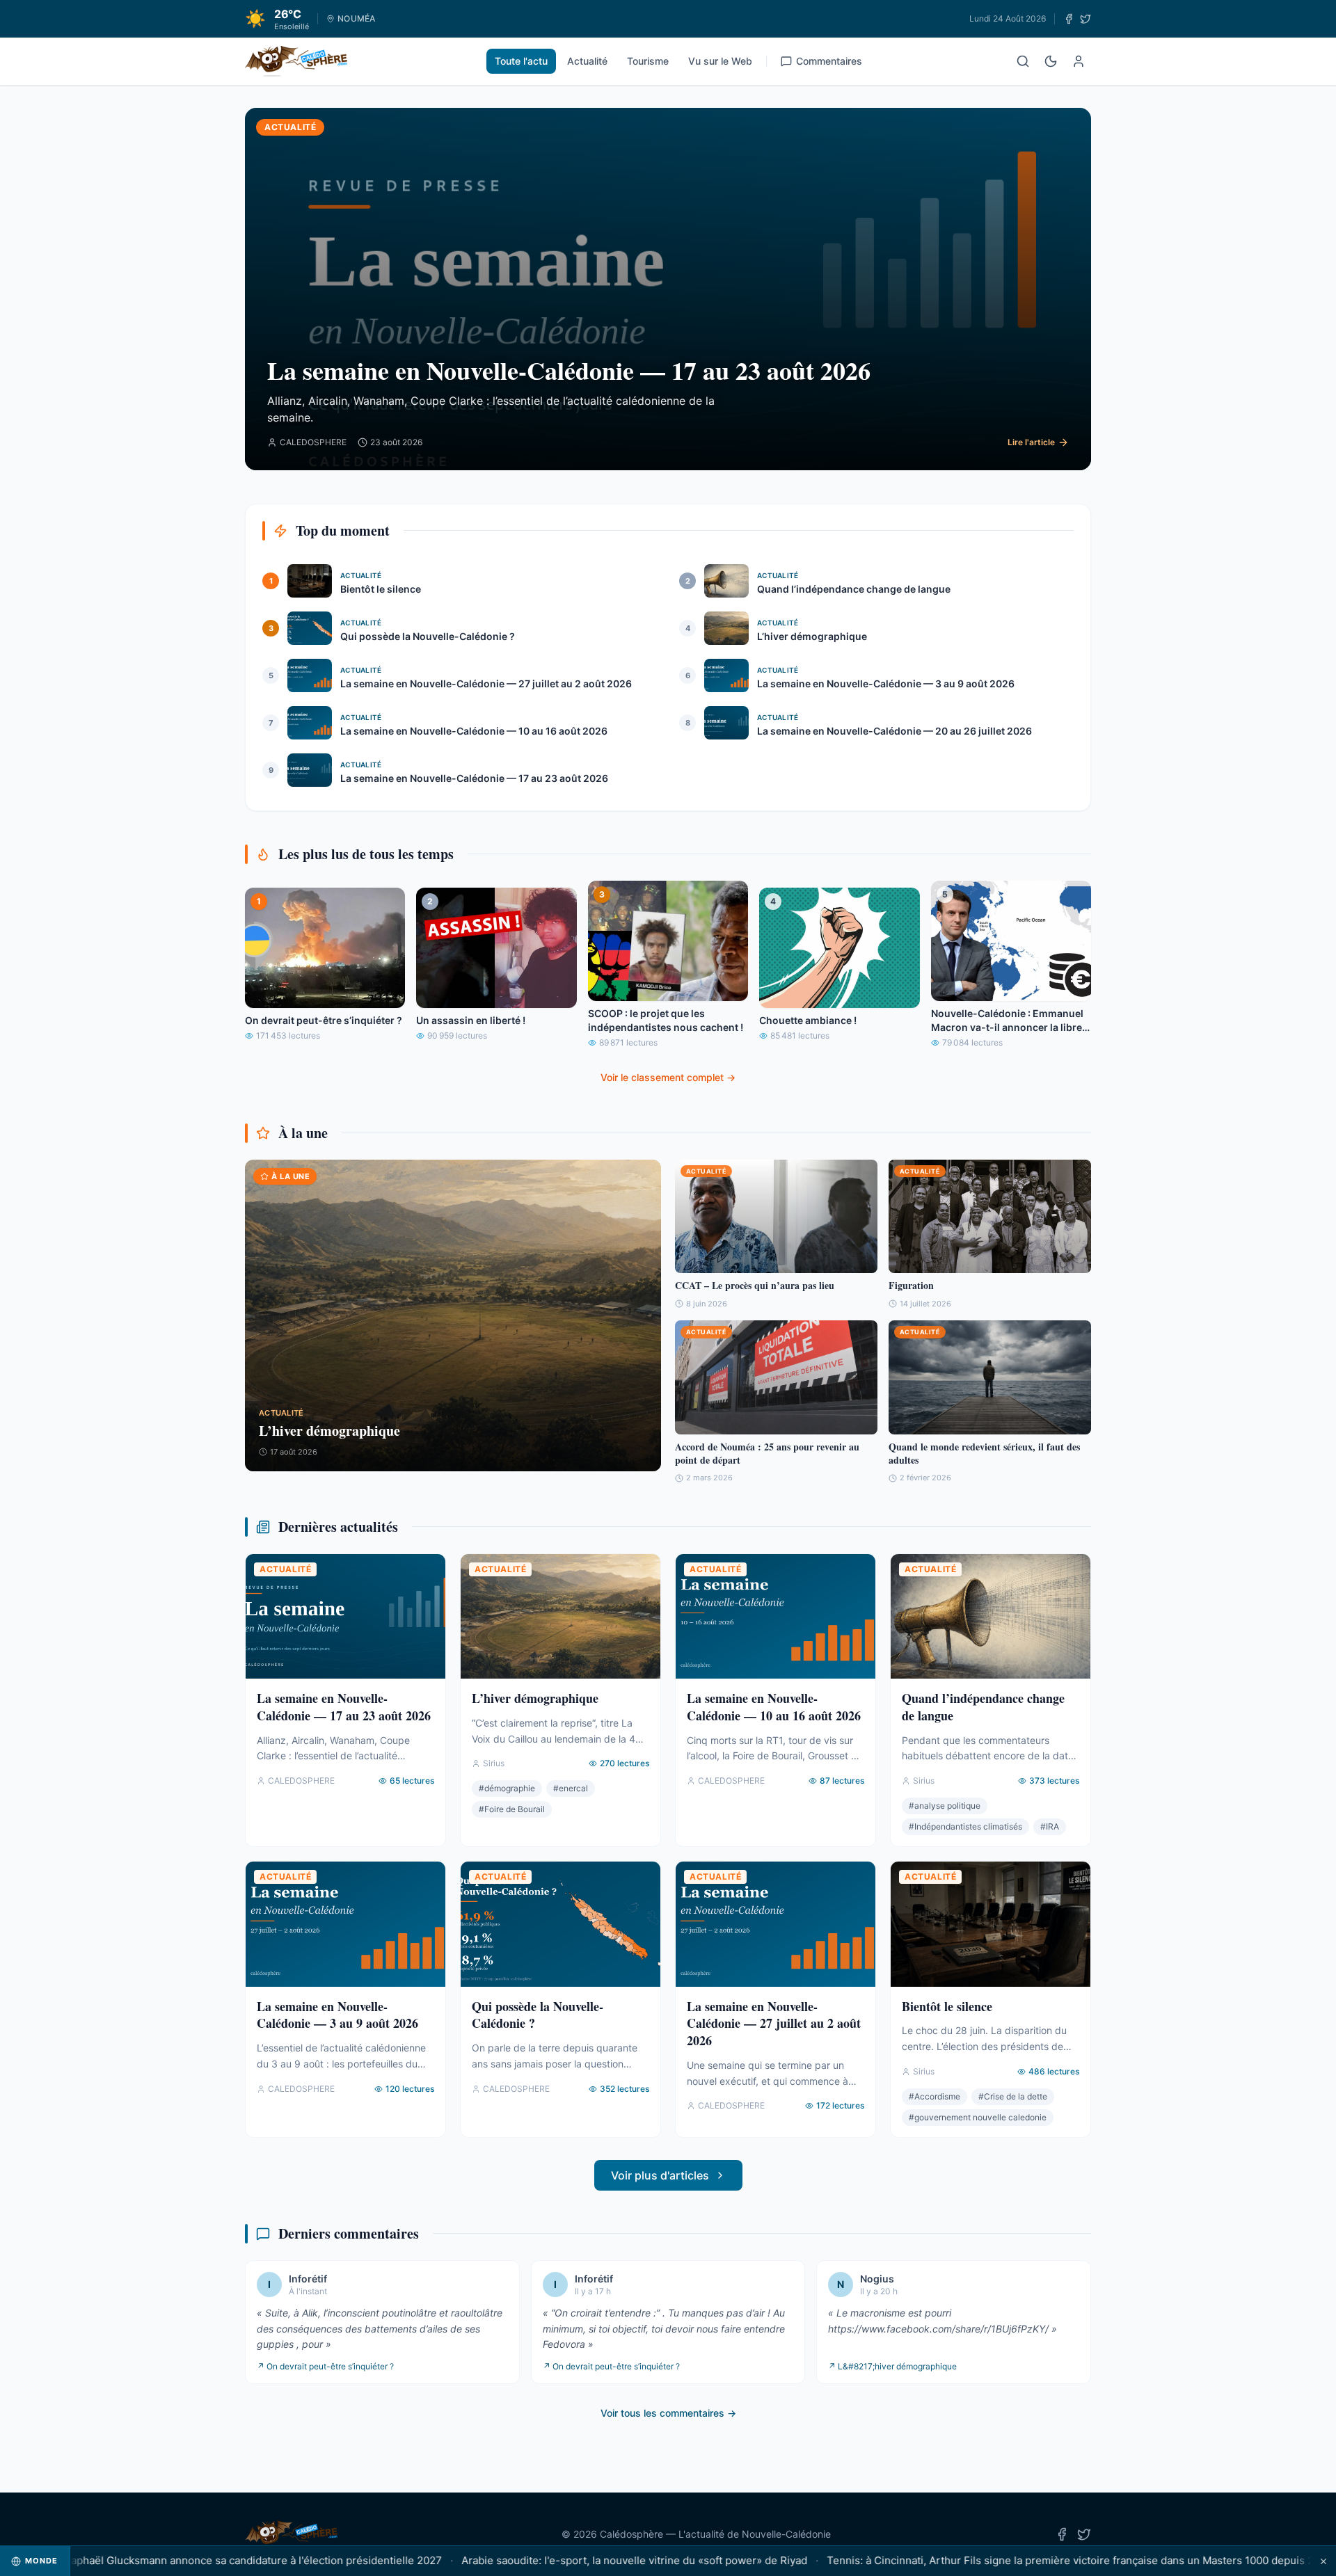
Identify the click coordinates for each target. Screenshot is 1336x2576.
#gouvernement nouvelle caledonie (978, 2117)
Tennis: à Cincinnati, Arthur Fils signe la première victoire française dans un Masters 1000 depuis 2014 (1021, 2560)
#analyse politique (945, 1806)
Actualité (587, 61)
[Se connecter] (1079, 61)
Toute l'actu (521, 61)
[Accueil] (296, 61)
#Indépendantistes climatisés (965, 1826)
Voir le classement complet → (668, 1077)
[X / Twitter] (1085, 19)
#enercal (571, 1788)
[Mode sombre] (1051, 61)
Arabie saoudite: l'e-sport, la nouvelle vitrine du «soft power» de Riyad (576, 2560)
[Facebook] (1069, 19)
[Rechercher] (1023, 61)
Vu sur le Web (720, 61)
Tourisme (648, 61)
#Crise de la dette (1013, 2096)
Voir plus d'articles (660, 2175)
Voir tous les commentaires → (668, 2413)
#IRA (1050, 1826)
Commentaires (829, 61)
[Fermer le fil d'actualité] (1323, 2561)
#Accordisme (935, 2096)
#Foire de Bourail (512, 1809)
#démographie (507, 1788)
